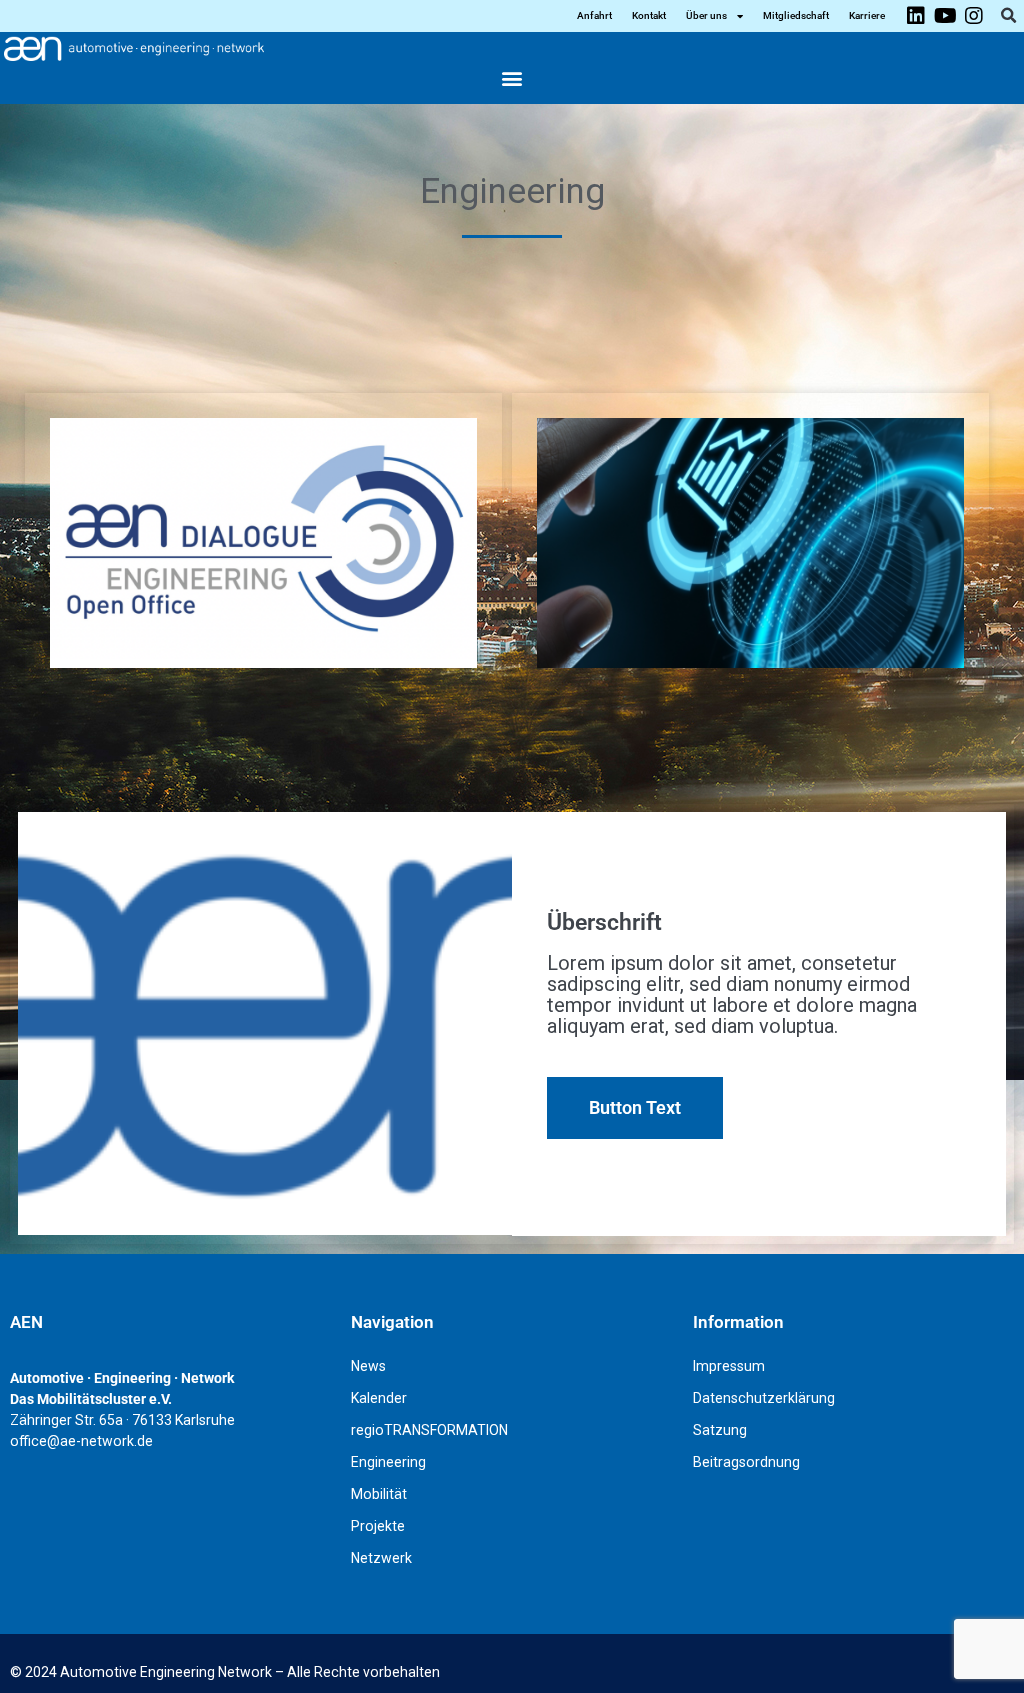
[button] (1008, 16)
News (368, 1366)
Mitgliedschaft (796, 15)
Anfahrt (594, 15)
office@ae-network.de (81, 1441)
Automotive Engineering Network (166, 1672)
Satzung (720, 1430)
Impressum (729, 1366)
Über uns (706, 15)
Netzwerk (381, 1558)
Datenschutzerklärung (764, 1398)
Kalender (379, 1398)
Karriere (867, 15)
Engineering (388, 1462)
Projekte (378, 1526)
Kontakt (649, 15)
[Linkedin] (916, 16)
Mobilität (379, 1494)
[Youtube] (945, 16)
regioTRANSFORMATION (429, 1430)
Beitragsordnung (746, 1462)
